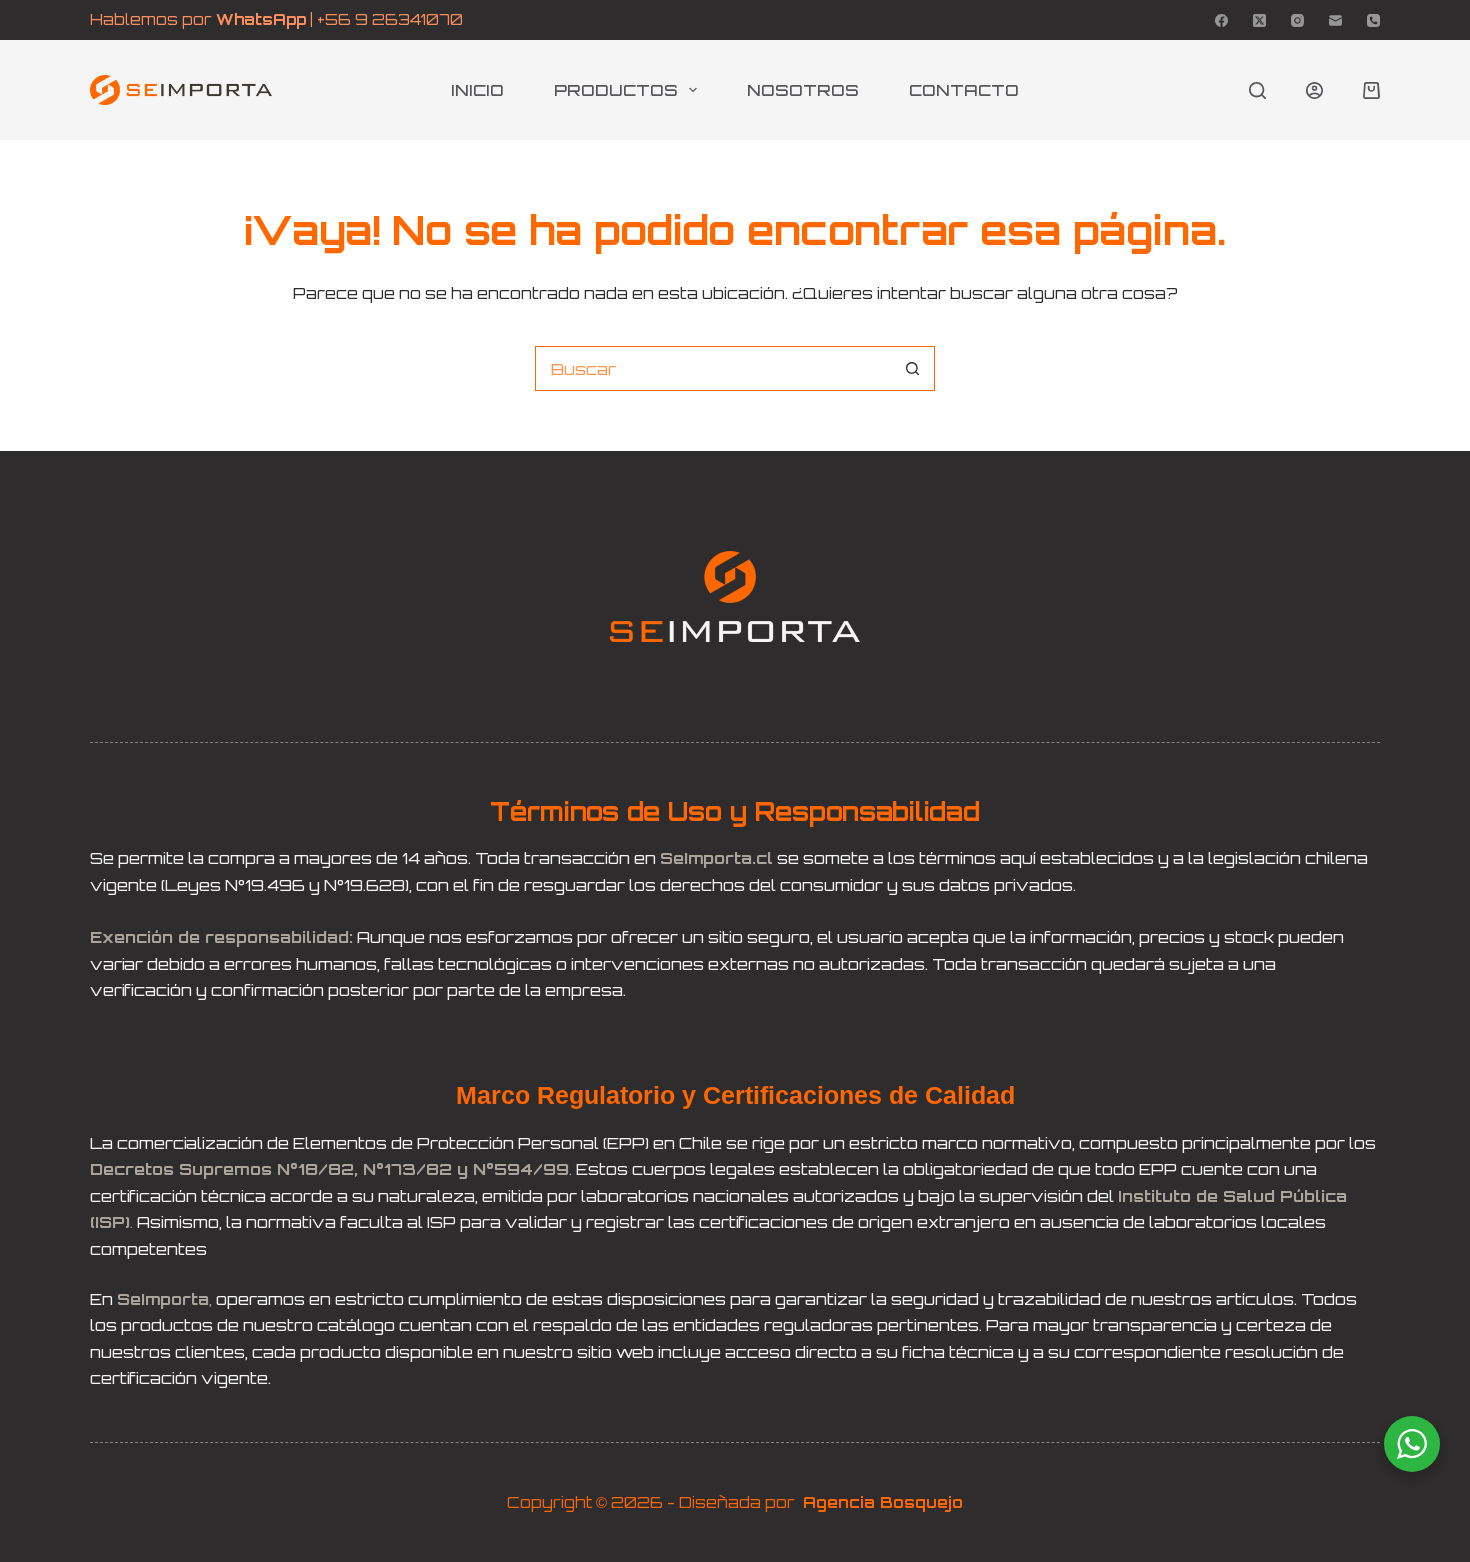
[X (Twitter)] (1259, 20)
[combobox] (713, 368)
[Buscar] (1257, 90)
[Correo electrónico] (1335, 20)
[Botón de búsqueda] (912, 368)
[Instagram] (1297, 20)
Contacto (964, 90)
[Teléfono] (1373, 20)
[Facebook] (1221, 20)
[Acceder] (1314, 90)
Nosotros (803, 90)
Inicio (477, 90)
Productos (616, 90)
